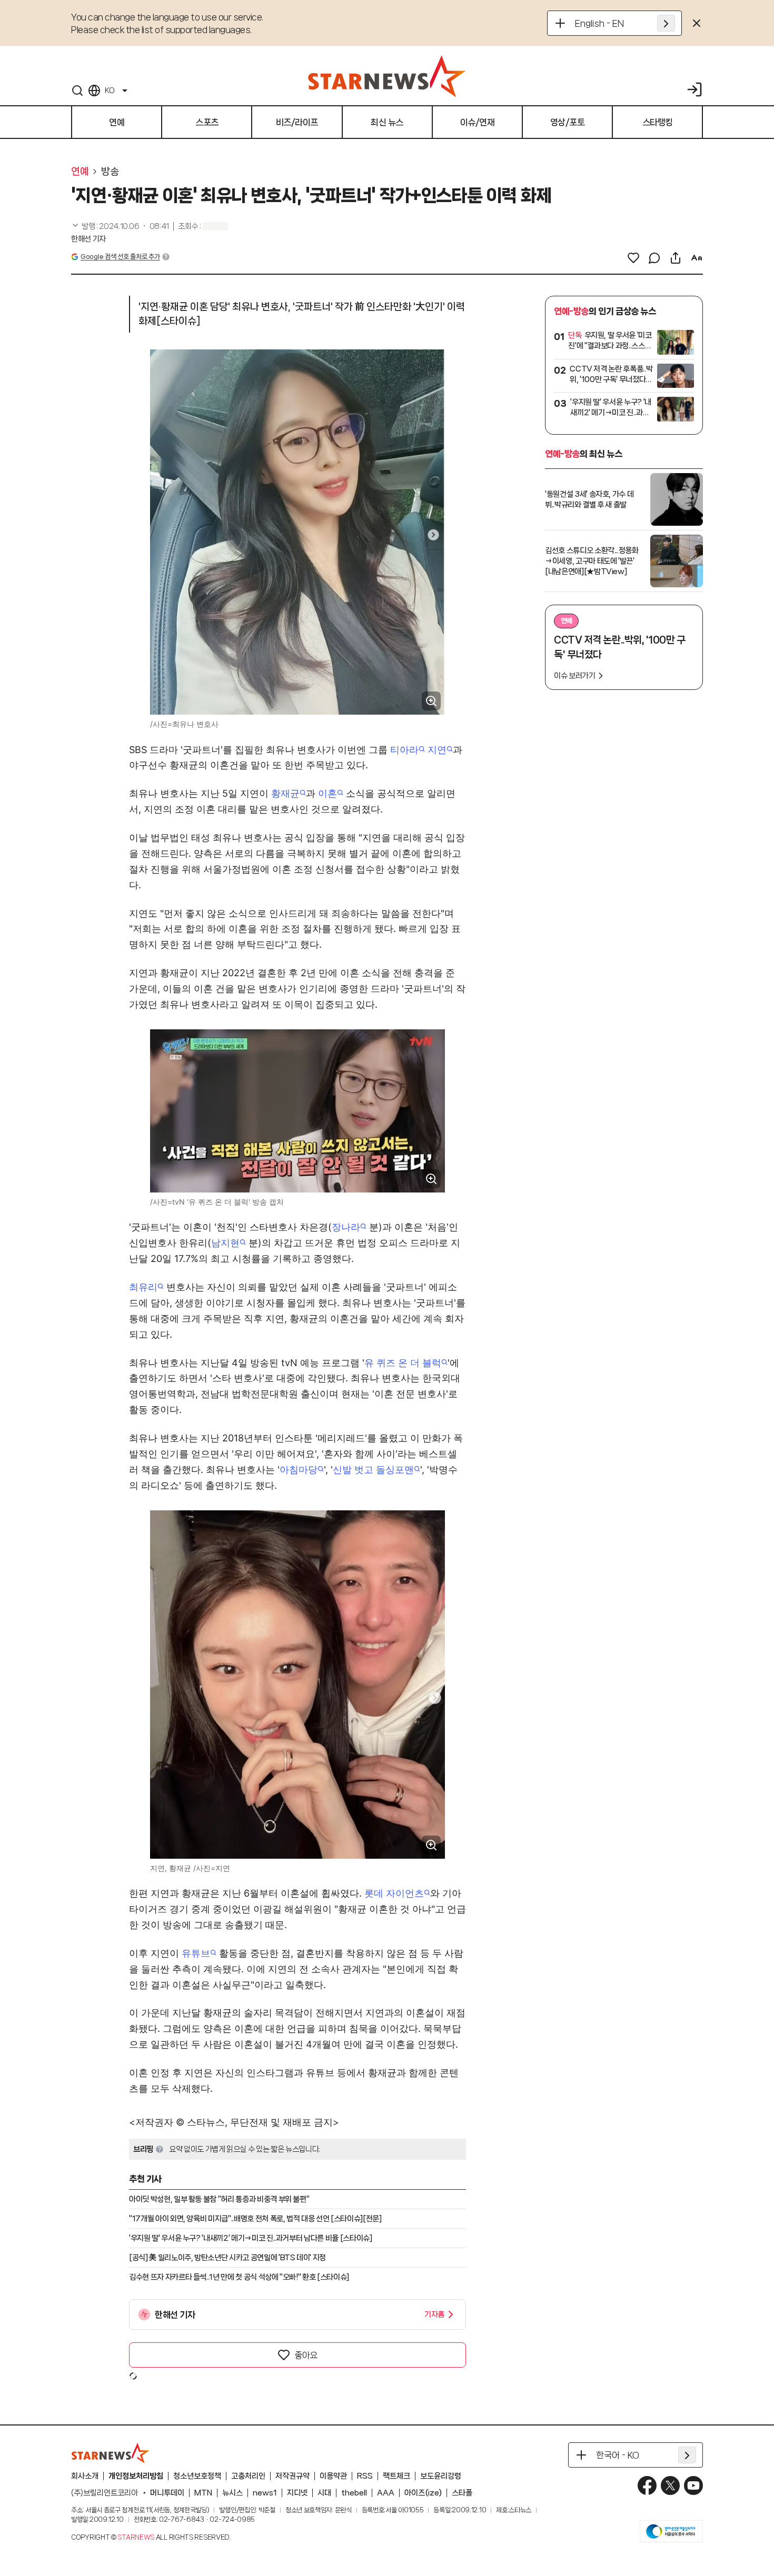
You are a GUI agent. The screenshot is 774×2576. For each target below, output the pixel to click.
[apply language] (666, 23)
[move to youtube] (693, 2485)
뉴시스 (232, 2493)
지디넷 (297, 2493)
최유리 (143, 1287)
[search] (77, 91)
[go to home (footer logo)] (111, 2453)
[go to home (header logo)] (387, 76)
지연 (437, 750)
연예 (80, 172)
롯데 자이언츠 (394, 1893)
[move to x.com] (670, 2485)
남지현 (225, 1243)
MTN (203, 2493)
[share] (676, 258)
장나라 (346, 1227)
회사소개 (85, 2476)
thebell (354, 2493)
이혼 (328, 793)
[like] (633, 258)
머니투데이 (167, 2493)
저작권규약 (292, 2476)
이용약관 (333, 2476)
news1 (265, 2493)
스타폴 (462, 2493)
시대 (324, 2493)
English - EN (599, 23)
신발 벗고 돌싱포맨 (373, 1470)
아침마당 (299, 1470)
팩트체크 (396, 2476)
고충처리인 (248, 2476)
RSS (365, 2476)
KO (110, 91)
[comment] (654, 258)
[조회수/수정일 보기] (120, 226)
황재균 (285, 793)
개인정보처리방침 (136, 2476)
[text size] (697, 258)
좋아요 (306, 2355)
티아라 (404, 750)
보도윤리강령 (441, 2476)
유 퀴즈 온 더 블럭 (403, 1363)
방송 (110, 172)
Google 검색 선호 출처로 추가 (120, 257)
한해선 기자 (88, 239)
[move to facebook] (647, 2485)
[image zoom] (431, 701)
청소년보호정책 (197, 2476)
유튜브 (196, 1953)
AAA (386, 2493)
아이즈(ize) (423, 2493)
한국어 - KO (618, 2455)
